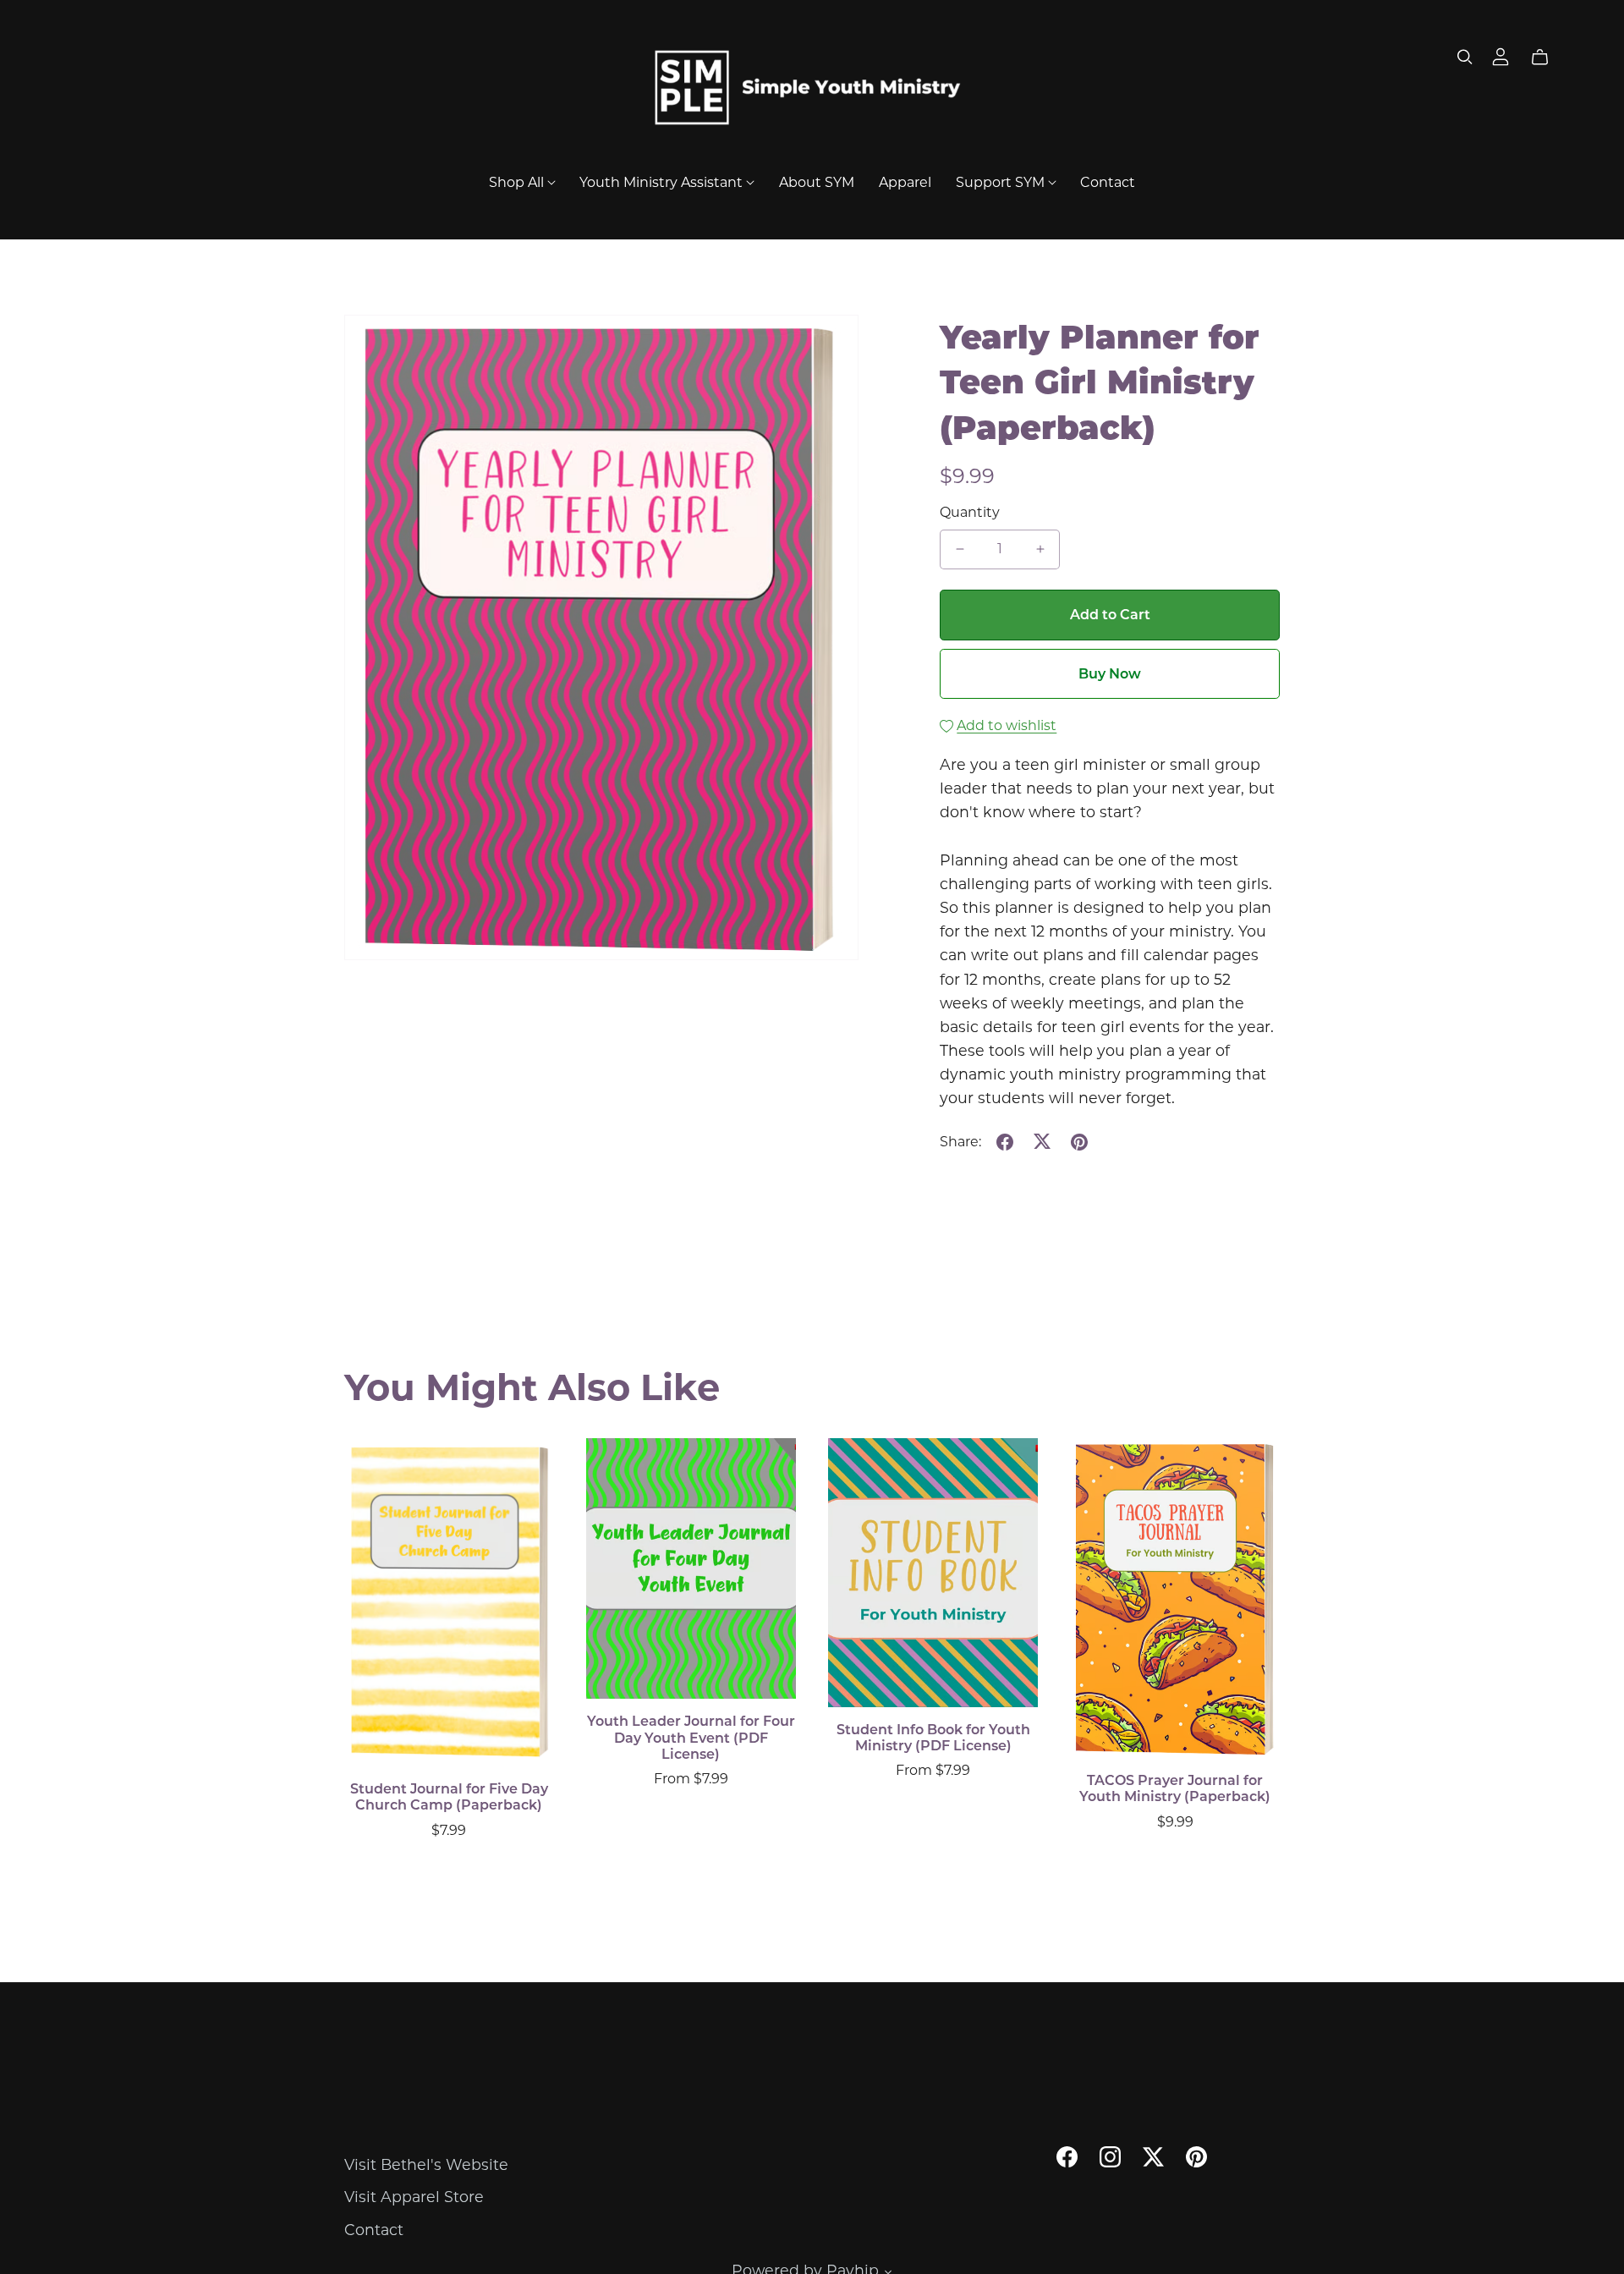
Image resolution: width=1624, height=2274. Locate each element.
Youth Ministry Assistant (663, 181)
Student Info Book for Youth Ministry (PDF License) (933, 1738)
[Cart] (1547, 58)
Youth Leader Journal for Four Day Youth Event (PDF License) (691, 1737)
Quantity (970, 512)
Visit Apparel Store (414, 2197)
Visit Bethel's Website (426, 2164)
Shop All (518, 181)
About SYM (817, 181)
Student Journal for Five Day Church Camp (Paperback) (449, 1797)
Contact (1108, 181)
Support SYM (1002, 181)
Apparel (905, 181)
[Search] (1465, 57)
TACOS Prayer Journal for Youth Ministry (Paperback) (1175, 1788)
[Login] (1501, 55)
